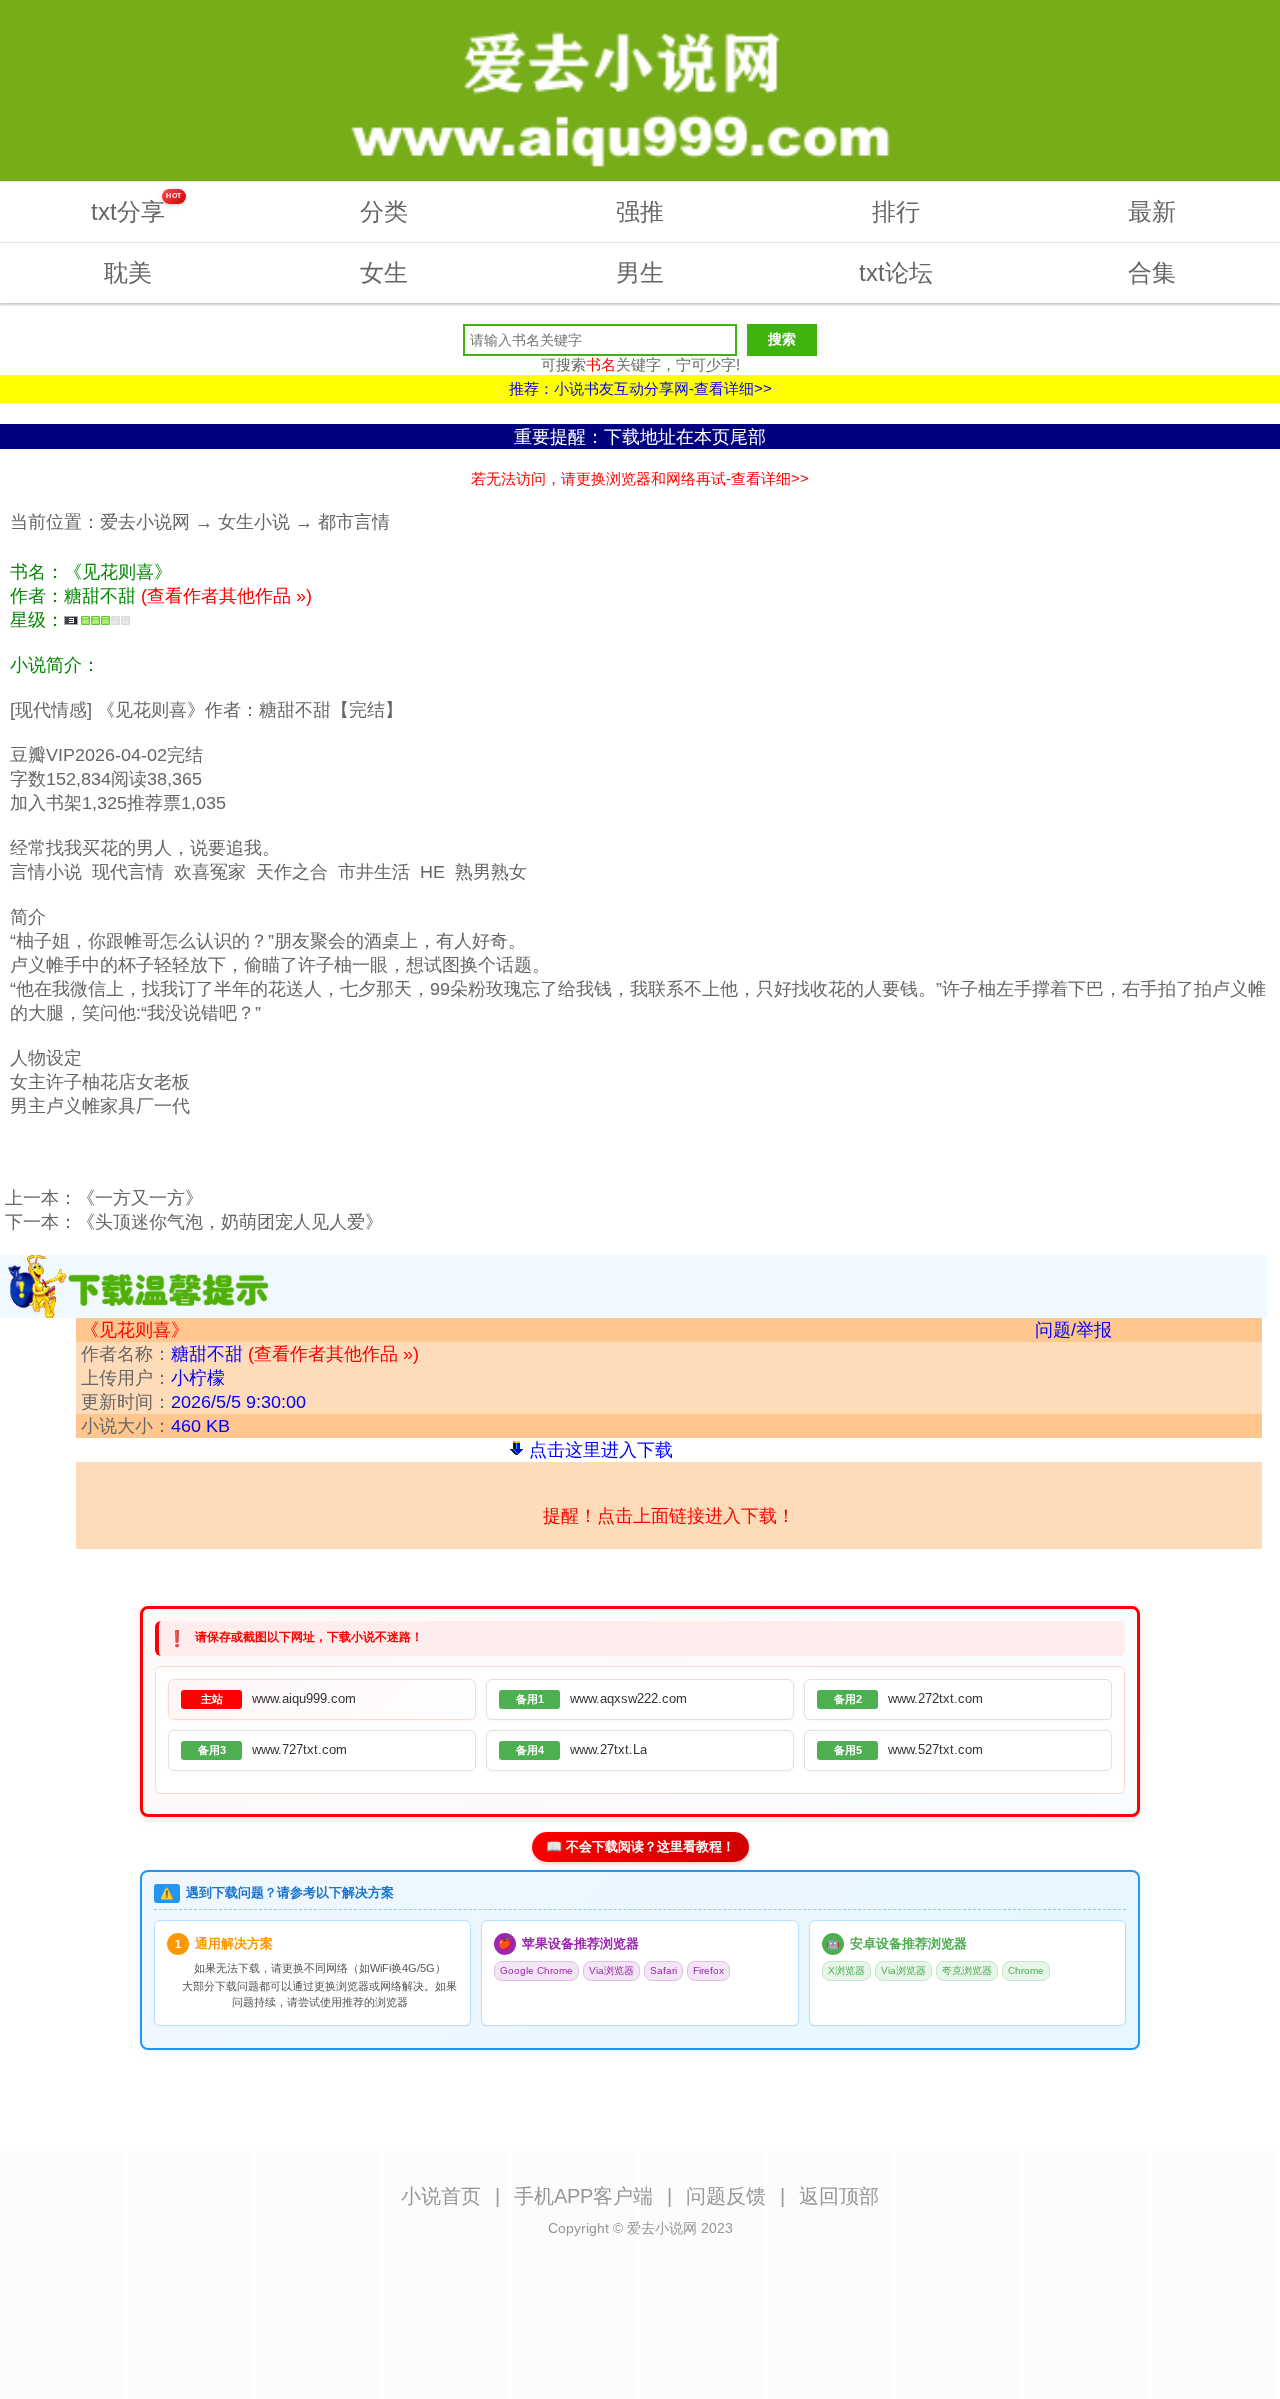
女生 (384, 272)
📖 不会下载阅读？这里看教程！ (640, 1846)
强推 (640, 211)
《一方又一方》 (140, 1198)
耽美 (128, 272)
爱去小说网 (145, 522)
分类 (384, 211)
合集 (1152, 272)
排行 (896, 211)
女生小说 (254, 522)
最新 (1152, 211)
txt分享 (136, 208)
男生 (640, 272)
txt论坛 (896, 272)
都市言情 (354, 522)
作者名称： (250, 1354)
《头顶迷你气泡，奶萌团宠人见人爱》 (230, 1222)
